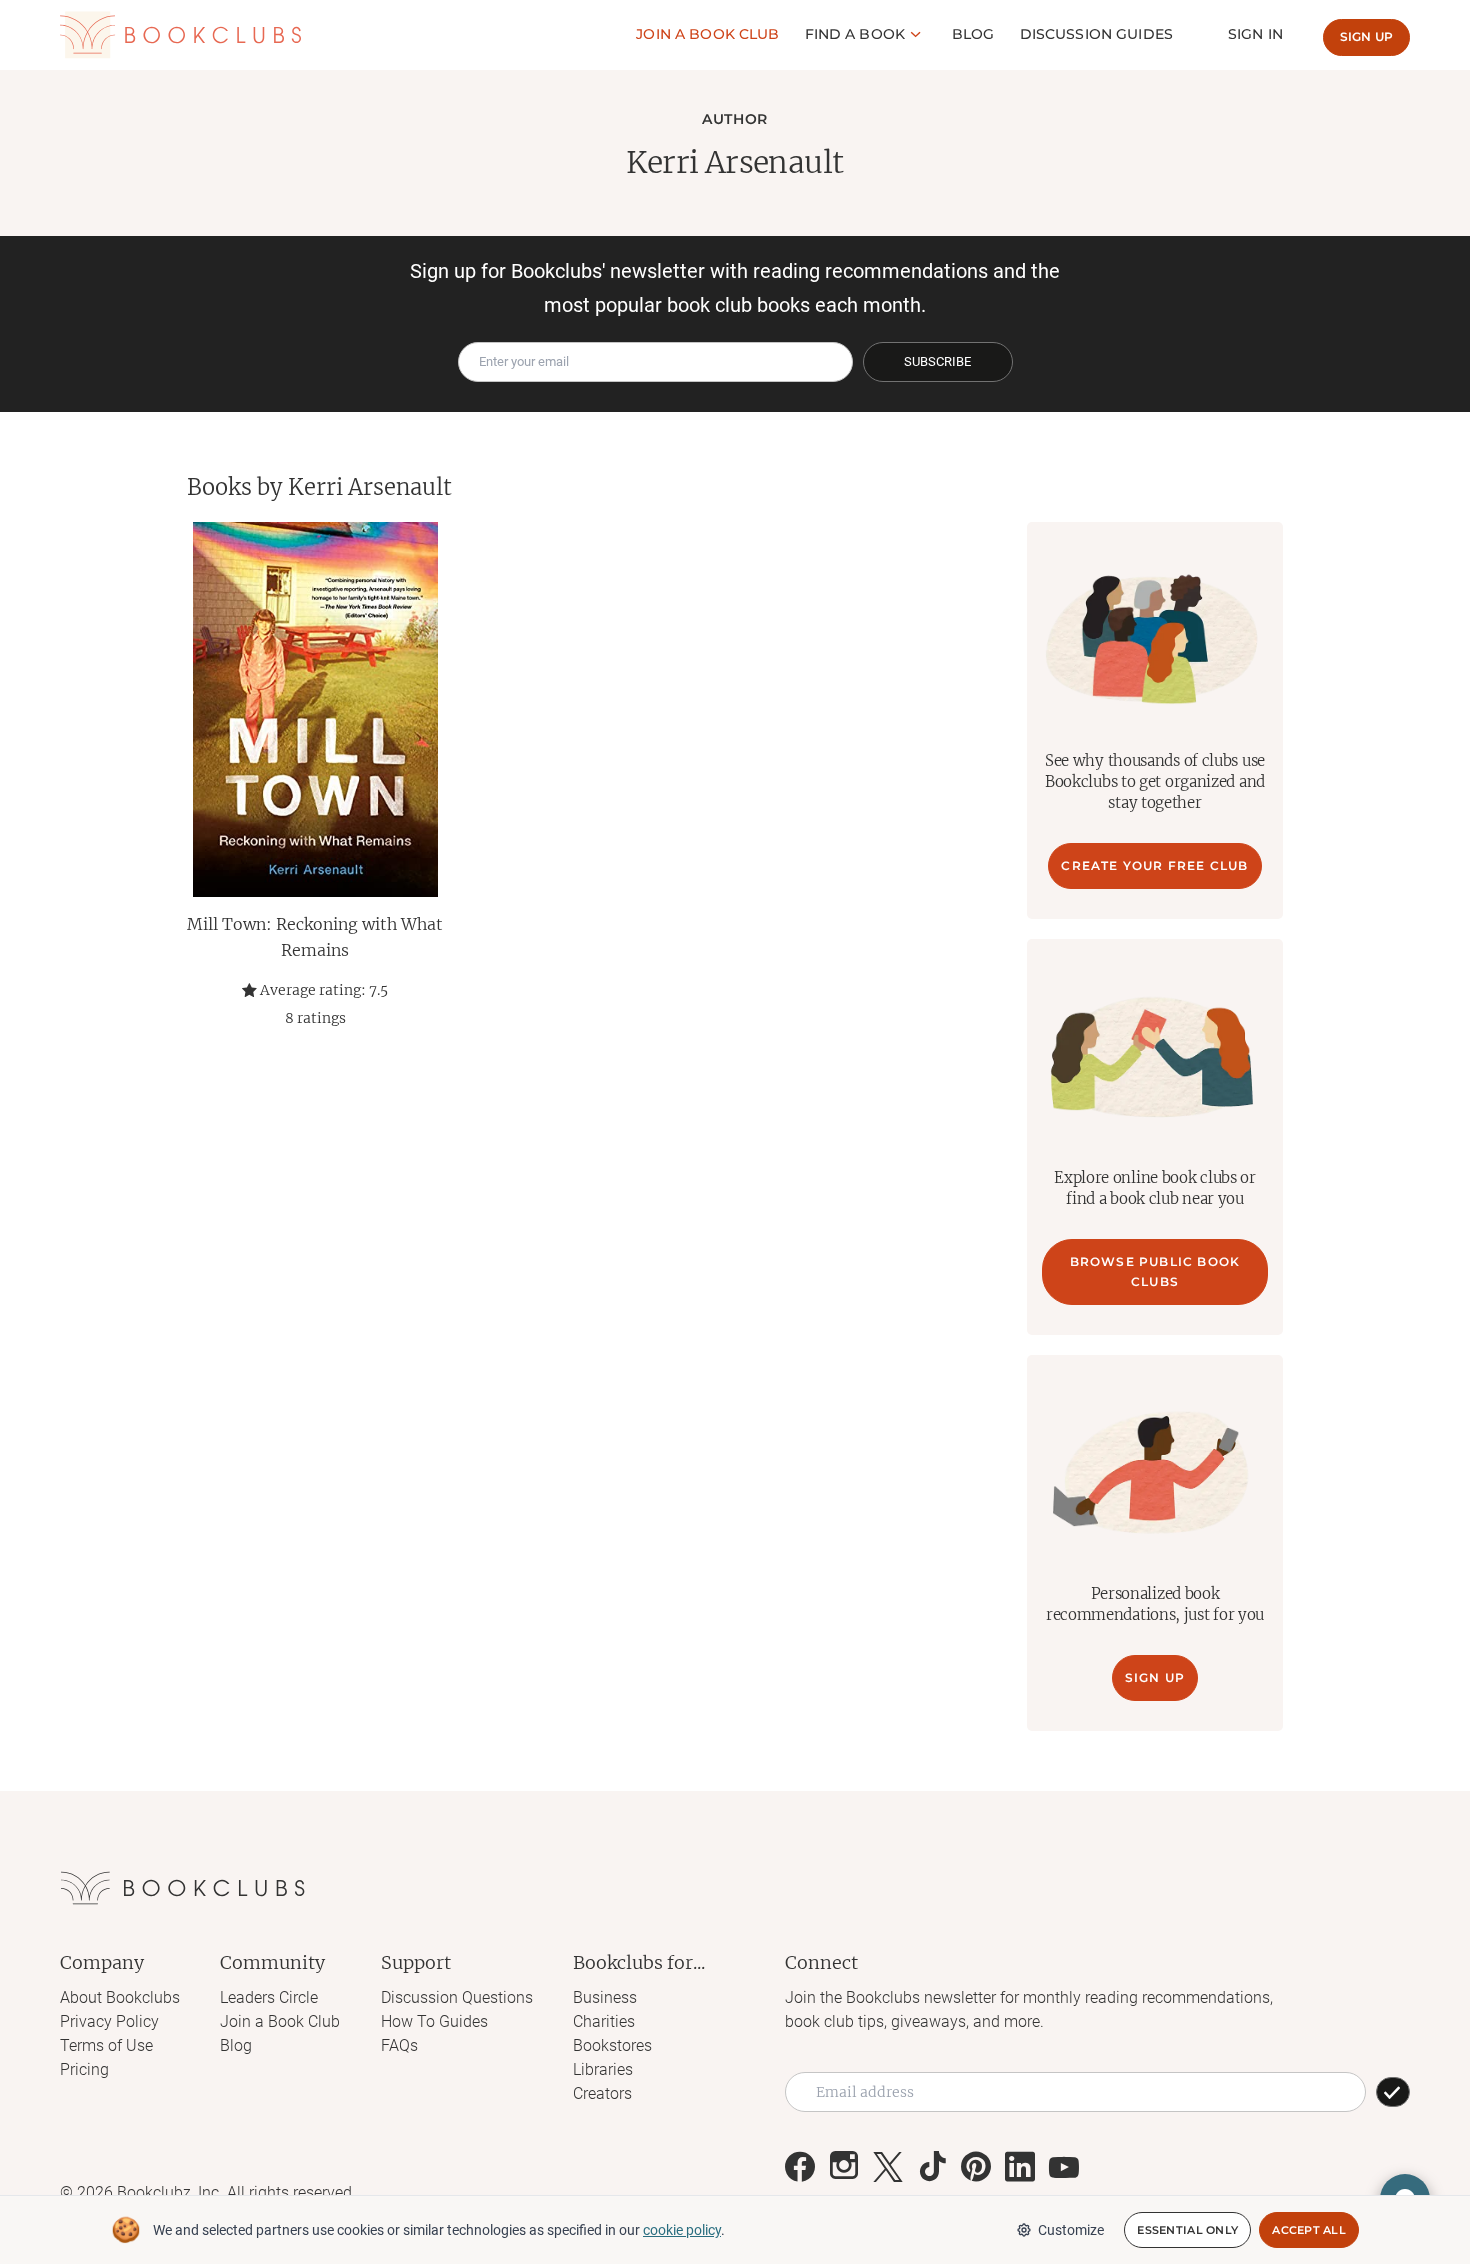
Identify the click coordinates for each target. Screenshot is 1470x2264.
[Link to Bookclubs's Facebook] (800, 2167)
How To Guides (434, 2021)
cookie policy (682, 2230)
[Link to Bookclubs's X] (888, 2167)
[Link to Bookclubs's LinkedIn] (1020, 2167)
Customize (1071, 2230)
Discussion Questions (457, 1997)
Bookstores (612, 2045)
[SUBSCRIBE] (1393, 2092)
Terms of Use (106, 2045)
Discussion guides (1096, 34)
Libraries (603, 2069)
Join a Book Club (280, 2021)
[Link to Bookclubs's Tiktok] (932, 2167)
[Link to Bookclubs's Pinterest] (976, 2167)
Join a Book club (707, 34)
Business (605, 1997)
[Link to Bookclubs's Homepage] (180, 35)
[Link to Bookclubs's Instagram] (844, 2167)
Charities (604, 2021)
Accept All (1309, 2230)
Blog (973, 34)
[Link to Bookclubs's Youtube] (1064, 2167)
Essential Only (1187, 2230)
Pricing (84, 2069)
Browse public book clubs (1155, 1271)
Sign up (1366, 36)
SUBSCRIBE (937, 361)
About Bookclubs (120, 1997)
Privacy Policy (109, 2021)
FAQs (399, 2045)
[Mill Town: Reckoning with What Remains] (315, 709)
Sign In (1255, 34)
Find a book (855, 34)
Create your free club (1154, 865)
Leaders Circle (269, 1997)
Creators (602, 2093)
